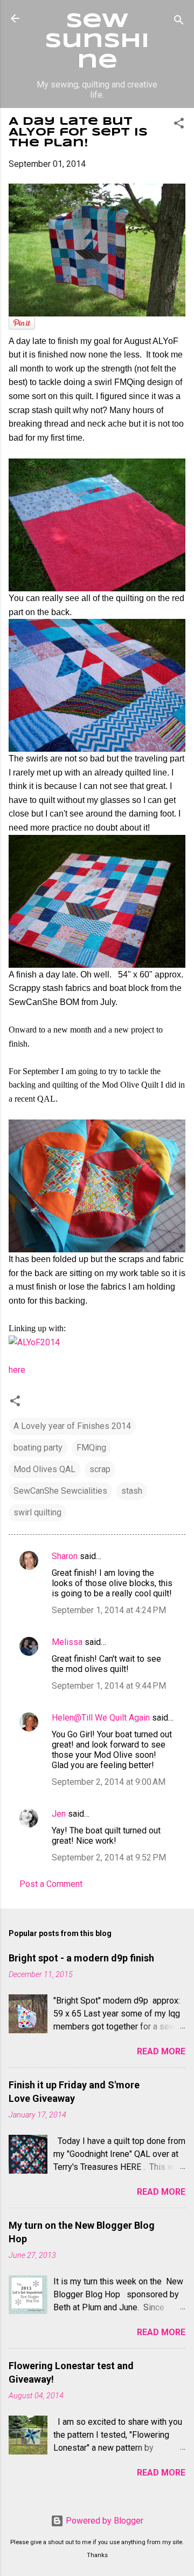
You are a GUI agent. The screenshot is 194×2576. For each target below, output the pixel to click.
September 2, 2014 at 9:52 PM (109, 1857)
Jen (59, 1814)
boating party (38, 1448)
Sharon (65, 1556)
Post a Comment (51, 1884)
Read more (161, 2051)
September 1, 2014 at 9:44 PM (109, 1686)
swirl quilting (37, 1512)
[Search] (179, 22)
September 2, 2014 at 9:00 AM (109, 1782)
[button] (179, 125)
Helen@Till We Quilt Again (101, 1718)
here (17, 1370)
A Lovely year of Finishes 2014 (72, 1426)
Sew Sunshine (97, 42)
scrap (100, 1469)
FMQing (91, 1448)
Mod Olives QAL (44, 1469)
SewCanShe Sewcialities (60, 1491)
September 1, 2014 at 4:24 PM (109, 1610)
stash (132, 1491)
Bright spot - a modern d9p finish (81, 1958)
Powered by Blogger (103, 2521)
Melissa (67, 1642)
